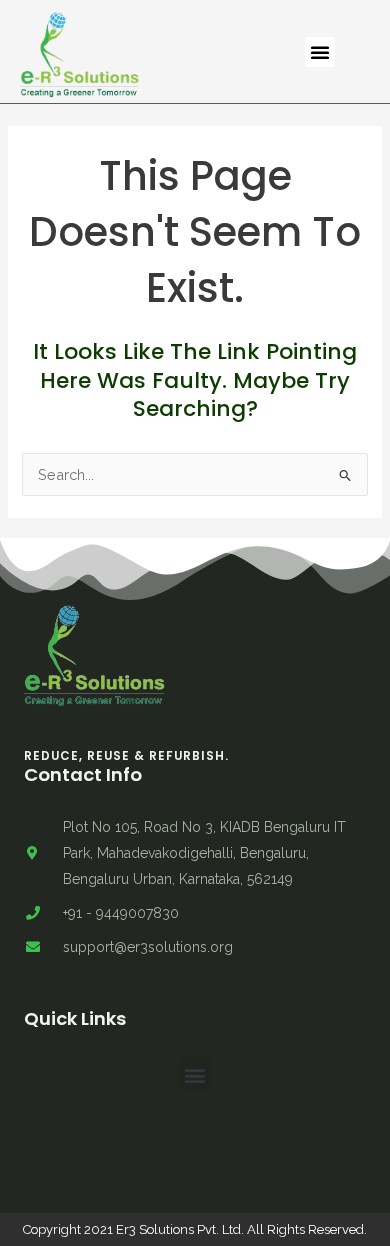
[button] (320, 52)
